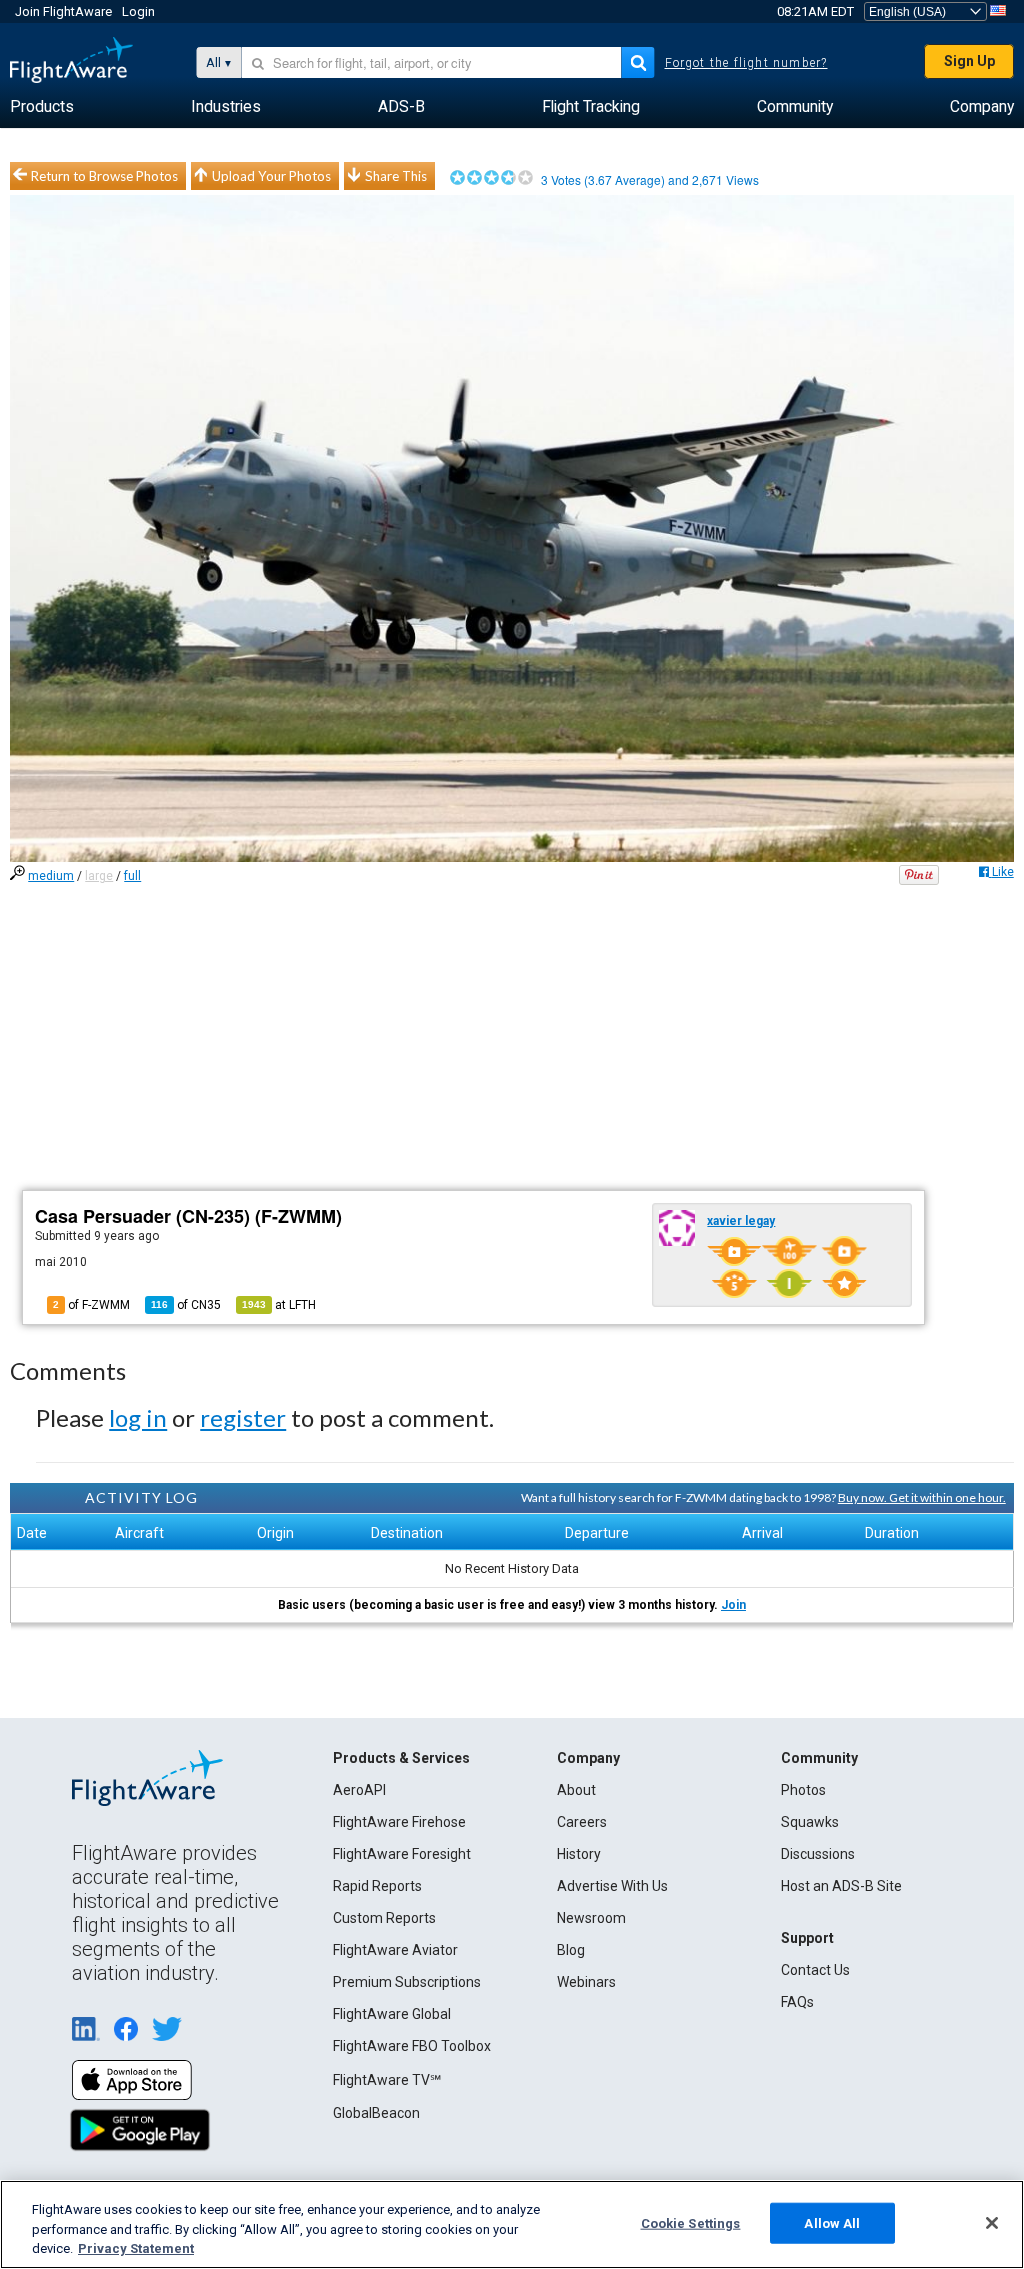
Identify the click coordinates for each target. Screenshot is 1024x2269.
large (99, 876)
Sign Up (969, 61)
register (243, 1417)
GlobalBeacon (376, 2113)
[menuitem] (42, 107)
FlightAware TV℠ (387, 2080)
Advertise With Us (612, 1886)
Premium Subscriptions (407, 1982)
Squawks (810, 1822)
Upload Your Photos (271, 176)
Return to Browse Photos (104, 176)
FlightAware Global (392, 2014)
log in (138, 1417)
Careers (582, 1822)
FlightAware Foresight (402, 1854)
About (576, 1790)
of (186, 1305)
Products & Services (401, 1758)
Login (138, 11)
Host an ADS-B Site (841, 1886)
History (579, 1854)
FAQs (797, 2002)
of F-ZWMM (91, 1305)
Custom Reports (384, 1918)
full (132, 876)
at (279, 1305)
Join (733, 1605)
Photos (803, 1790)
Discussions (818, 1854)
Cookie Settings (691, 2222)
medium (51, 876)
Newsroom (591, 1918)
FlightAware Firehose (399, 1822)
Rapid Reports (377, 1886)
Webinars (586, 1982)
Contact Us (815, 1970)
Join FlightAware (63, 11)
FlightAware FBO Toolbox (412, 2046)
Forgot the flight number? (746, 63)
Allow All (832, 2222)
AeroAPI (359, 1790)
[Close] (992, 2223)
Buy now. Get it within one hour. (922, 1497)
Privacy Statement (136, 2248)
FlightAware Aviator (395, 1950)
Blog (571, 1950)
